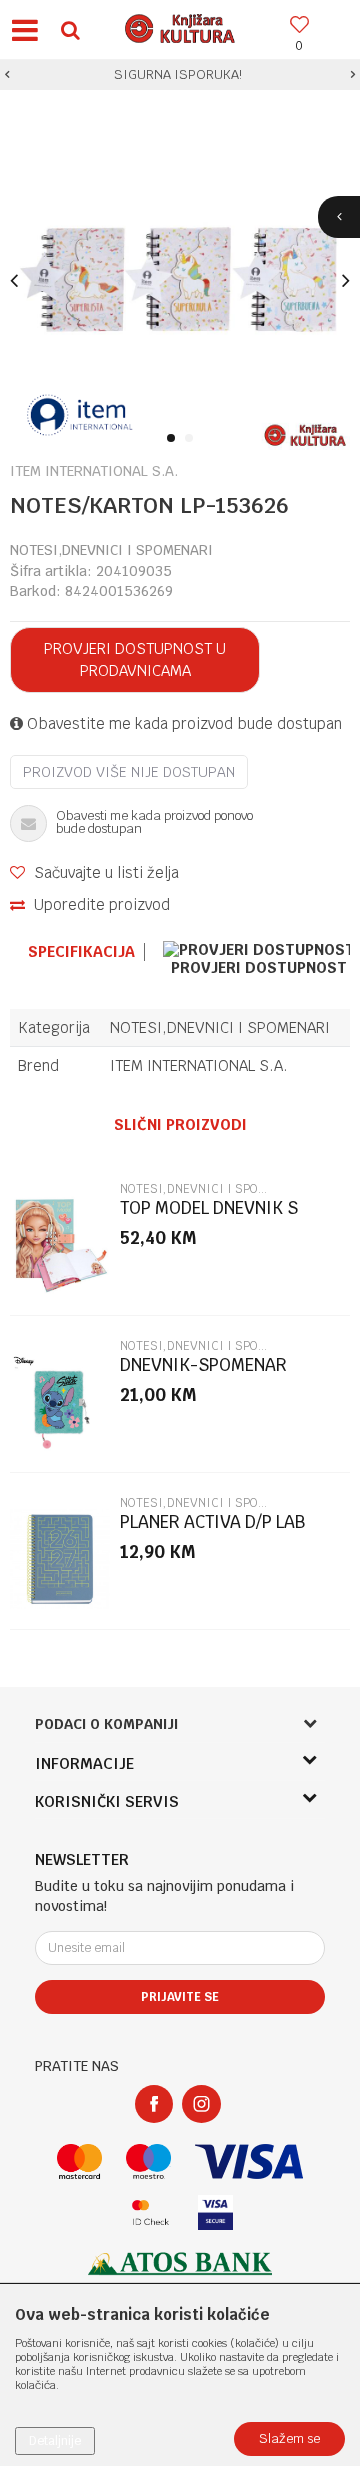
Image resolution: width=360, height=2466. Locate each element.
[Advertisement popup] (180, 1232)
